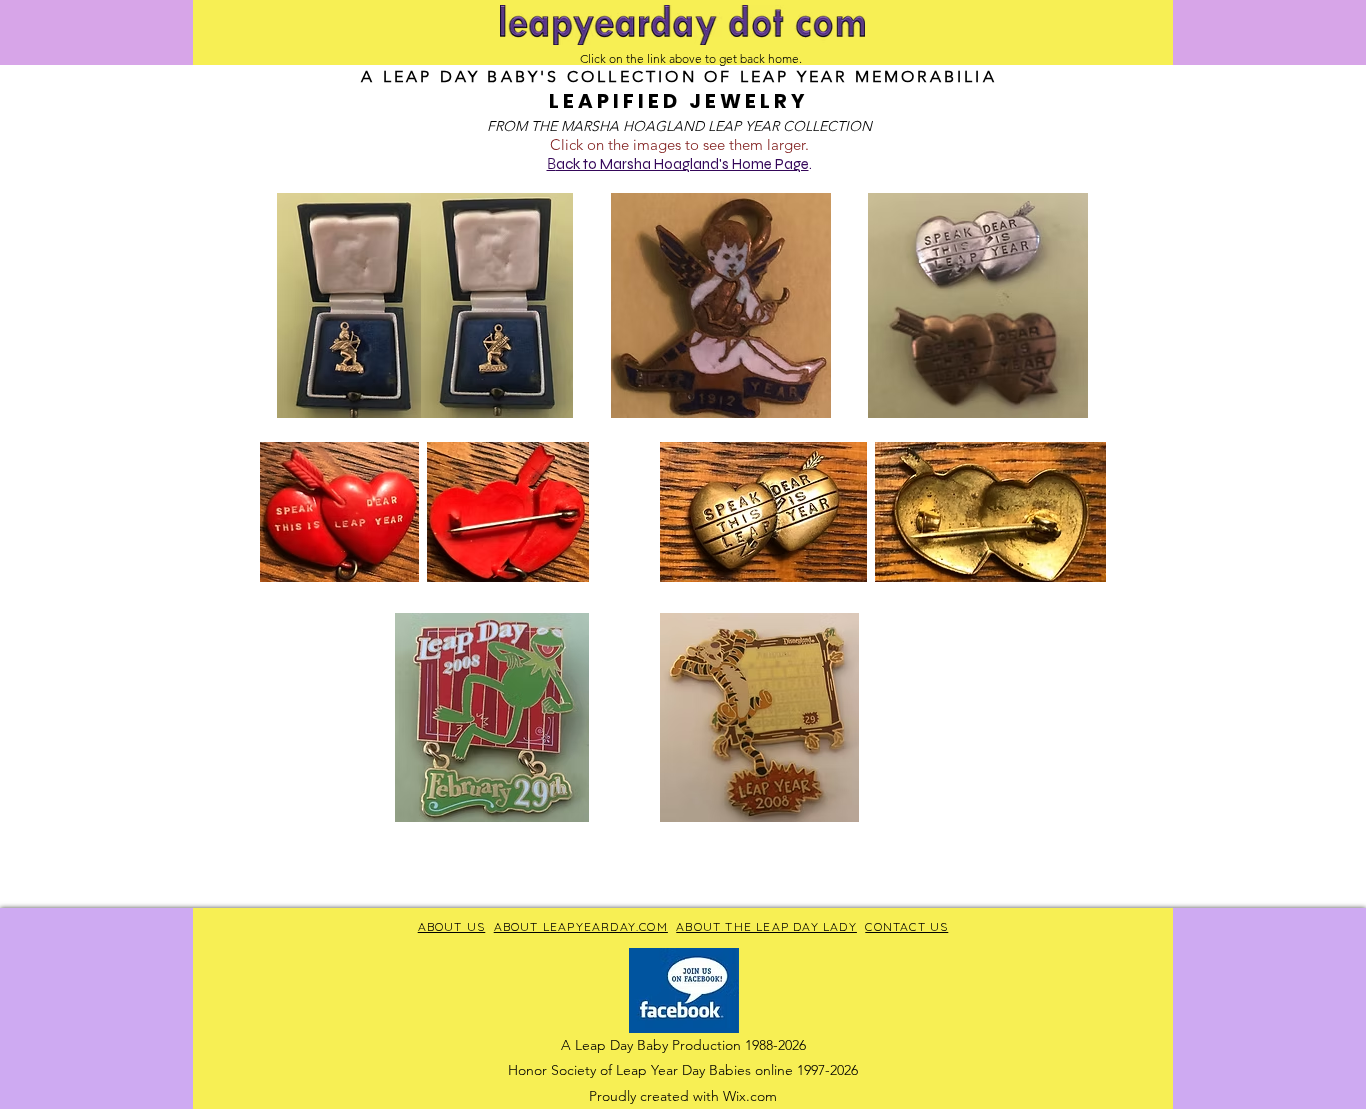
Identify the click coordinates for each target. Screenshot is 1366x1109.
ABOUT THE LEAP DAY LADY (766, 926)
